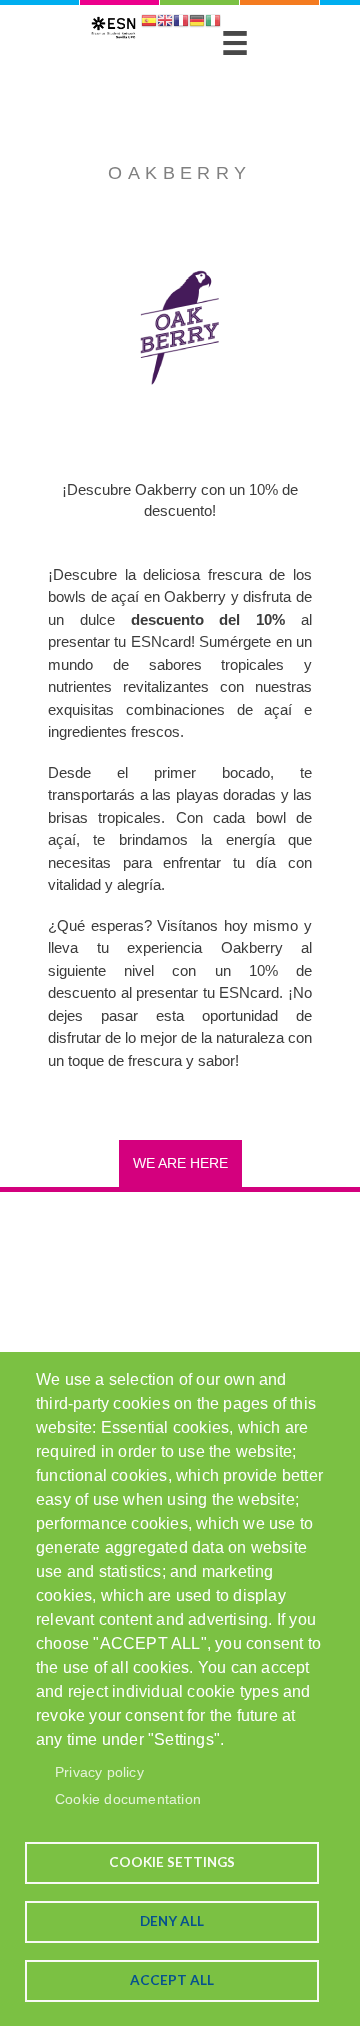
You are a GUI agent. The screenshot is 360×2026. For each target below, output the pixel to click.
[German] (197, 22)
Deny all (172, 1921)
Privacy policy (99, 1772)
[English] (165, 22)
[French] (181, 22)
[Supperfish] (234, 43)
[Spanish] (149, 22)
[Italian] (213, 22)
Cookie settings (172, 1862)
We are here (180, 1163)
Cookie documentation (128, 1799)
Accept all (172, 1980)
